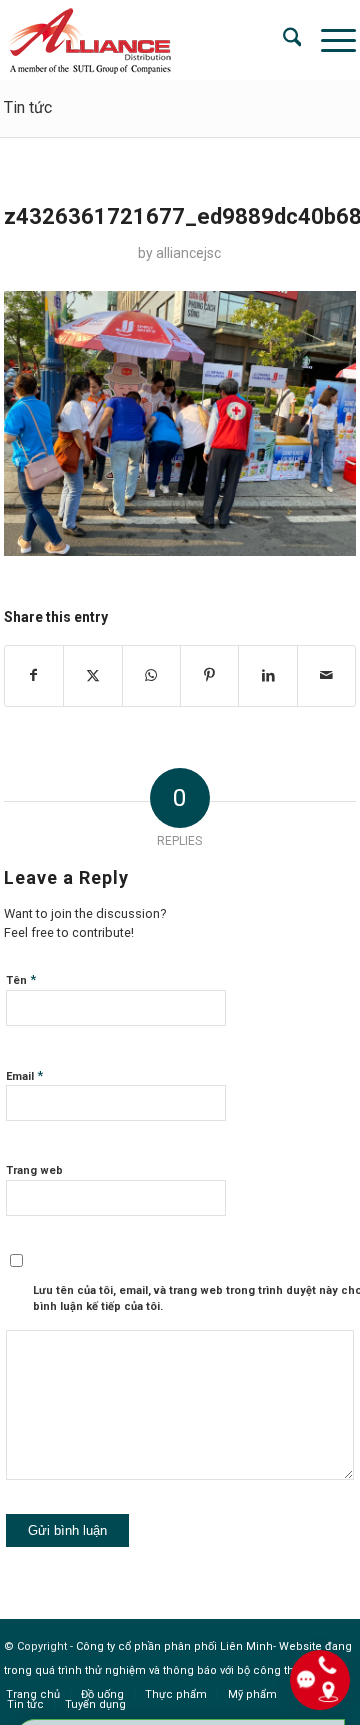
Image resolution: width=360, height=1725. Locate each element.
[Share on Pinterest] (209, 675)
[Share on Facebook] (34, 675)
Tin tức (28, 107)
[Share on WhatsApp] (151, 675)
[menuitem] (282, 40)
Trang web (34, 1170)
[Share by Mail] (327, 675)
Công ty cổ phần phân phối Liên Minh (174, 1646)
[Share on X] (92, 675)
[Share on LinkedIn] (267, 675)
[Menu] (328, 40)
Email (24, 1075)
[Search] (282, 40)
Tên (21, 979)
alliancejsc (188, 253)
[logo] (145, 40)
